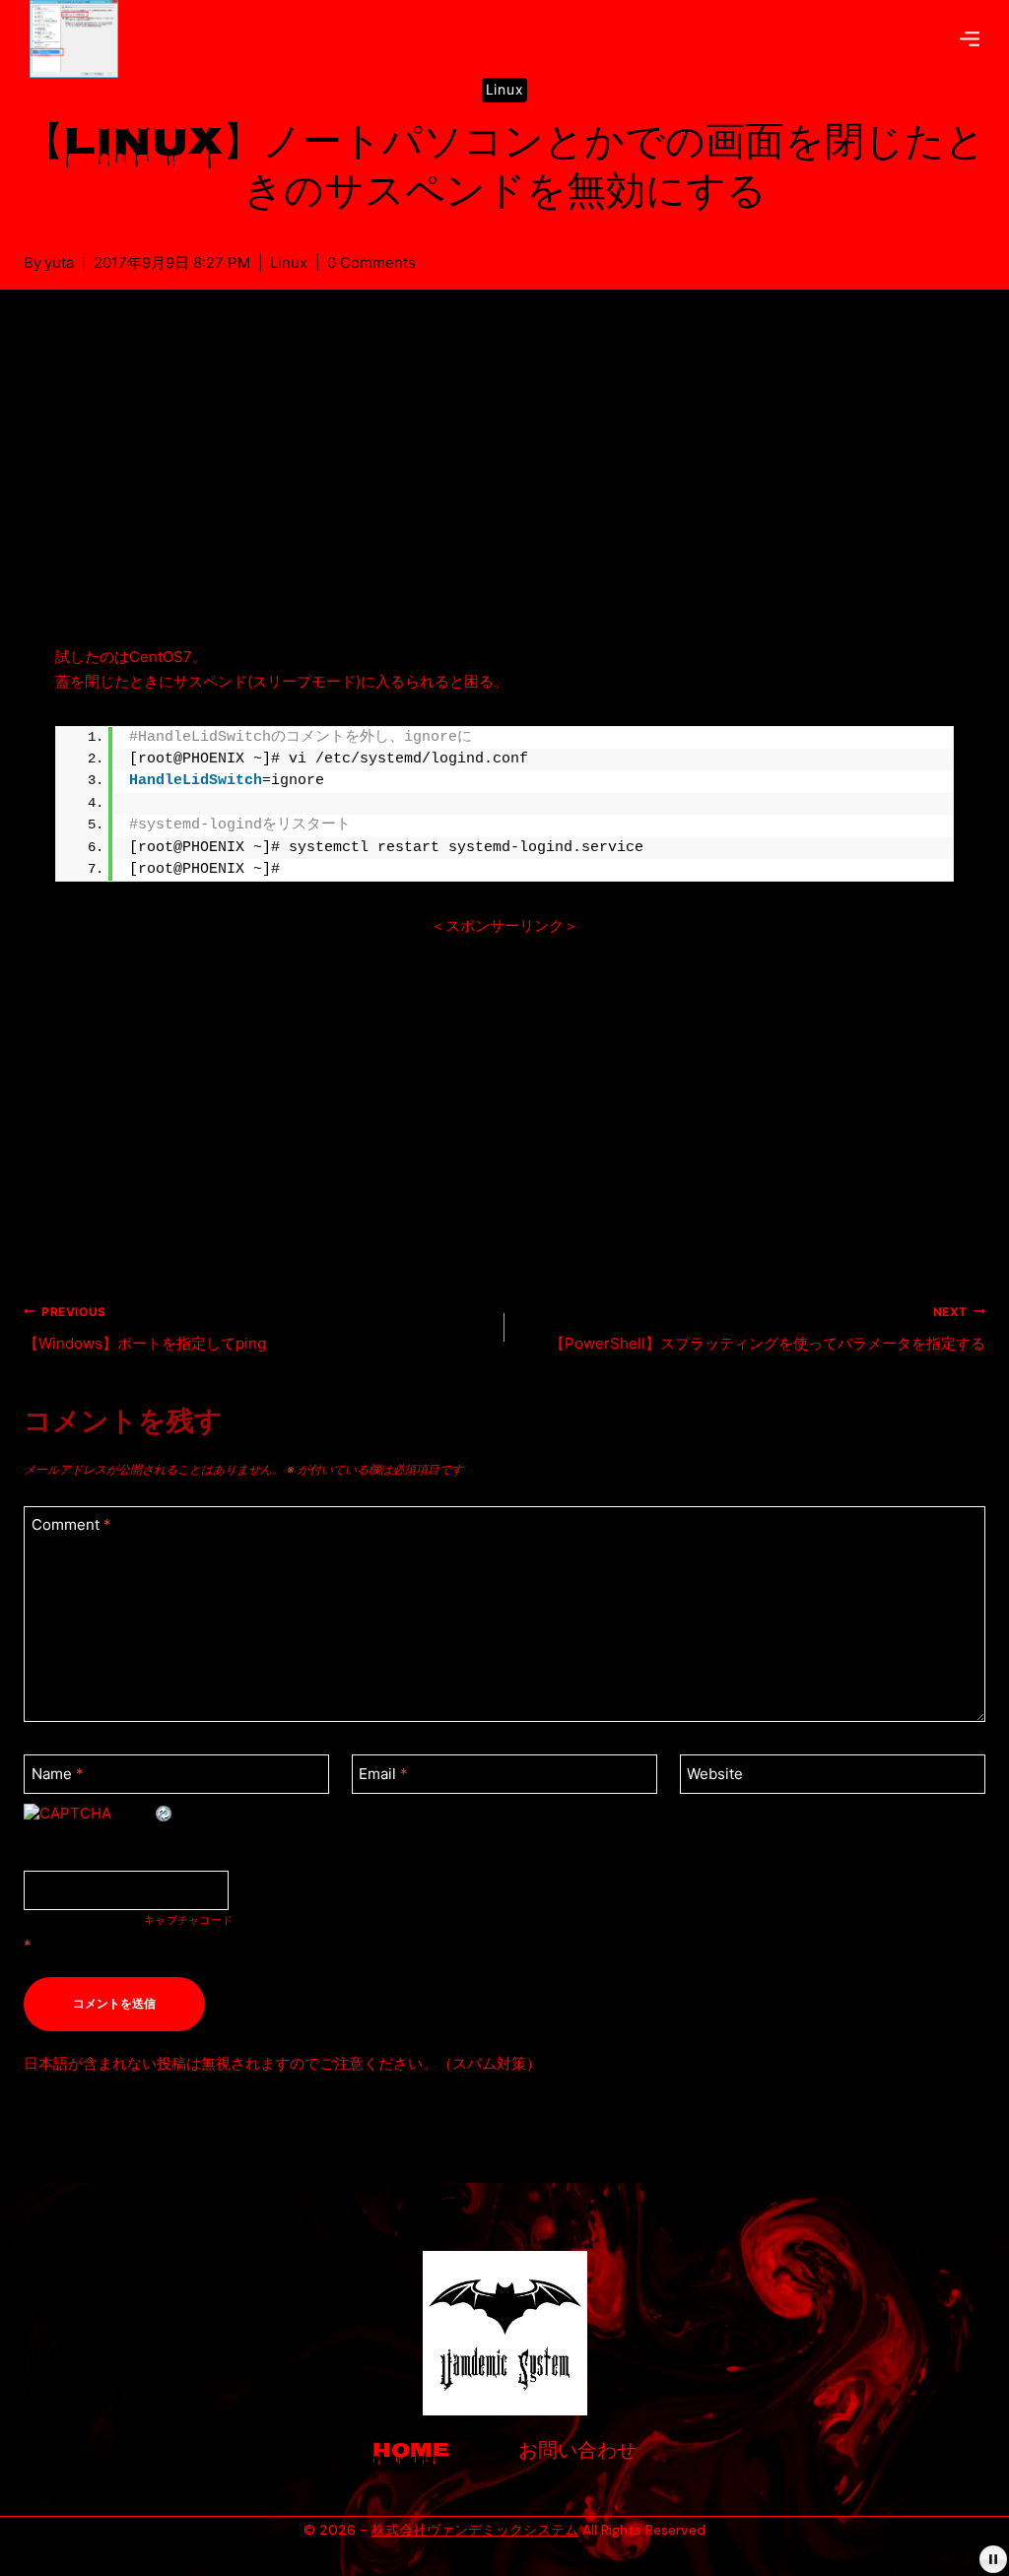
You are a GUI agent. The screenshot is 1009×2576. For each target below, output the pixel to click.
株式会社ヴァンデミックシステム (475, 2530)
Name (58, 1774)
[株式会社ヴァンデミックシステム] (81, 39)
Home (411, 2452)
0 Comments (371, 263)
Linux (505, 89)
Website (715, 1774)
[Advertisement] (504, 491)
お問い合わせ (577, 2452)
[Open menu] (970, 38)
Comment (71, 1524)
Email (383, 1774)
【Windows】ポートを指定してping (145, 1328)
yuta (59, 263)
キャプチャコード (188, 1921)
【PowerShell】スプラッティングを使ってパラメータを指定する (768, 1328)
